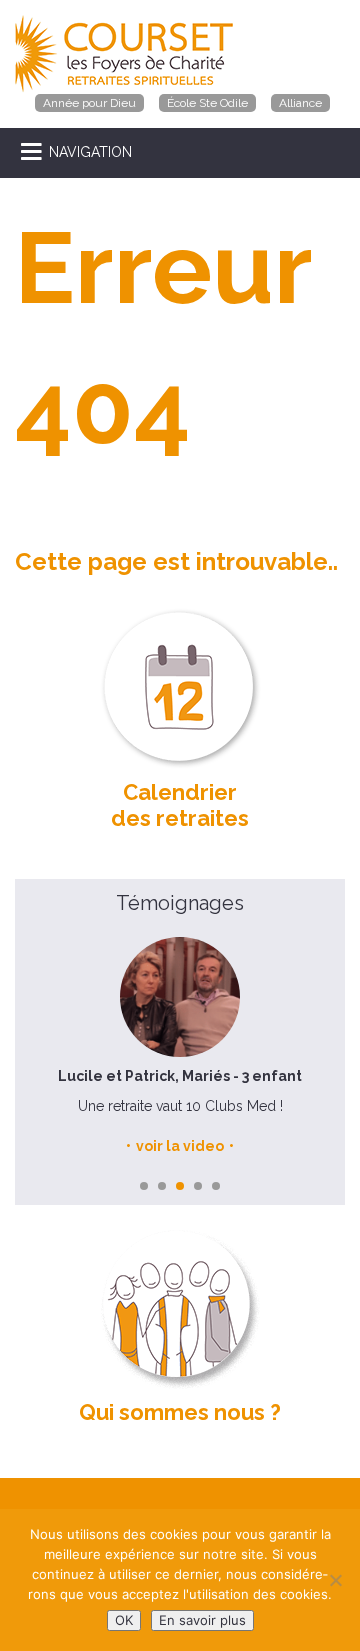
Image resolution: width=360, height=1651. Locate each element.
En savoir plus (202, 1620)
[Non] (335, 1580)
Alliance (300, 103)
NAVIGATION (90, 152)
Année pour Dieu (89, 103)
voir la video (180, 1146)
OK (124, 1620)
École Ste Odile (207, 103)
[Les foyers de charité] (124, 53)
